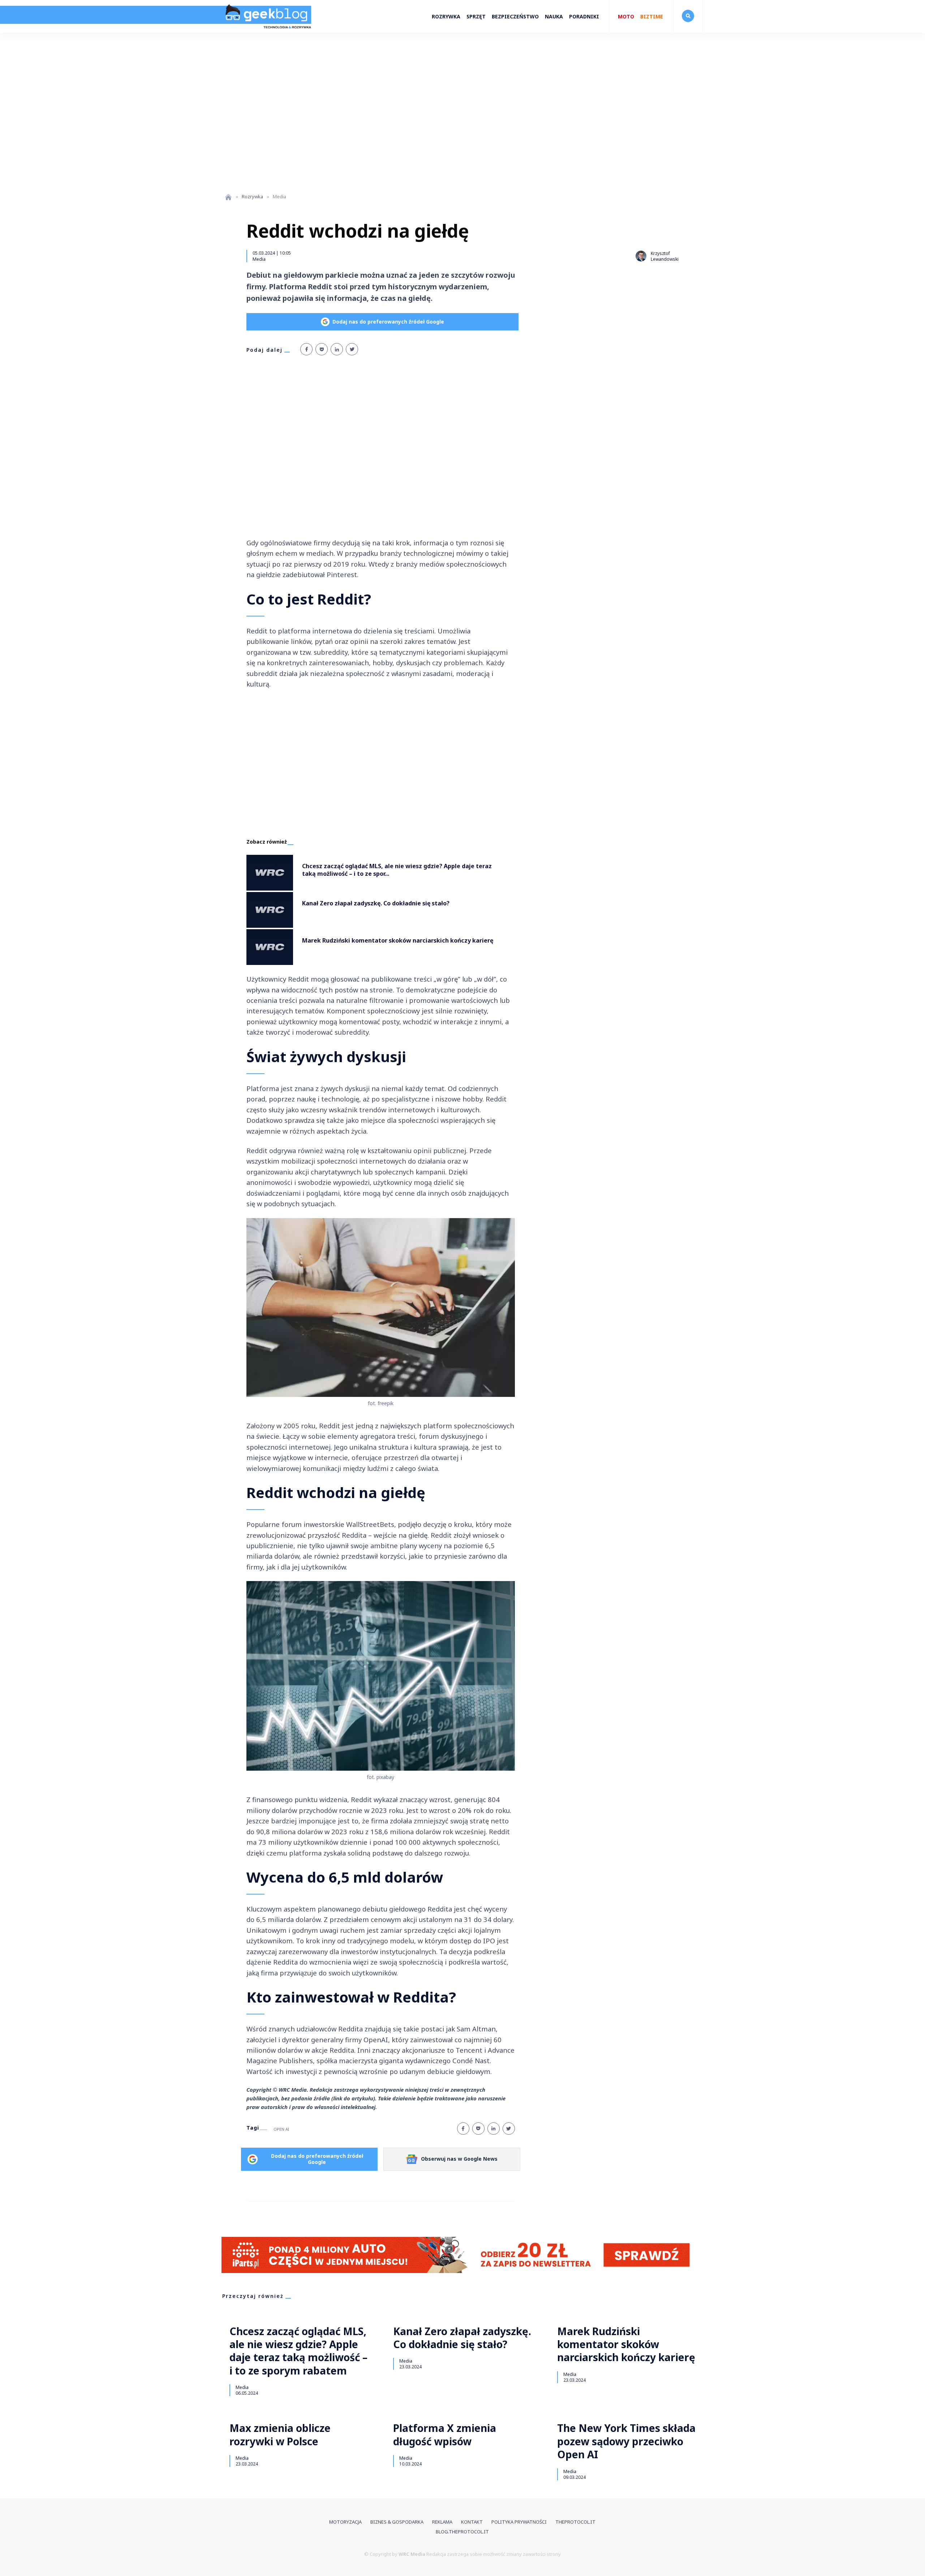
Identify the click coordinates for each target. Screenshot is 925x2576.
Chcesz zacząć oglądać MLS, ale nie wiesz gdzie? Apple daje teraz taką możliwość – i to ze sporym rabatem (298, 2351)
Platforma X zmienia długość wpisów (445, 2435)
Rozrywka (446, 16)
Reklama (442, 2522)
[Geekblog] (267, 31)
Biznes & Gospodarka (397, 2522)
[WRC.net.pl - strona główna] (228, 197)
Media (259, 259)
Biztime (652, 16)
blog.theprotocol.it (462, 2532)
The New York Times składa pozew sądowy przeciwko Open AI (626, 2441)
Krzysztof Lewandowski (665, 256)
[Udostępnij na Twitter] (352, 349)
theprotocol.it (575, 2522)
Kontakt (472, 2522)
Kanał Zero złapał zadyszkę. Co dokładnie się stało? (462, 2338)
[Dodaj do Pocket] (322, 349)
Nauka (554, 16)
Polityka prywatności (519, 2522)
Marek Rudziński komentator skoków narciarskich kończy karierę (626, 2344)
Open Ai (281, 2129)
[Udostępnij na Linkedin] (337, 349)
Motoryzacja (345, 2522)
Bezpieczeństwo (515, 16)
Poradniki (584, 16)
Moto (626, 16)
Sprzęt (476, 16)
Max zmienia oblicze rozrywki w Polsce (280, 2435)
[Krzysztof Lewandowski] (641, 256)
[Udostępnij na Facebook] (306, 349)
